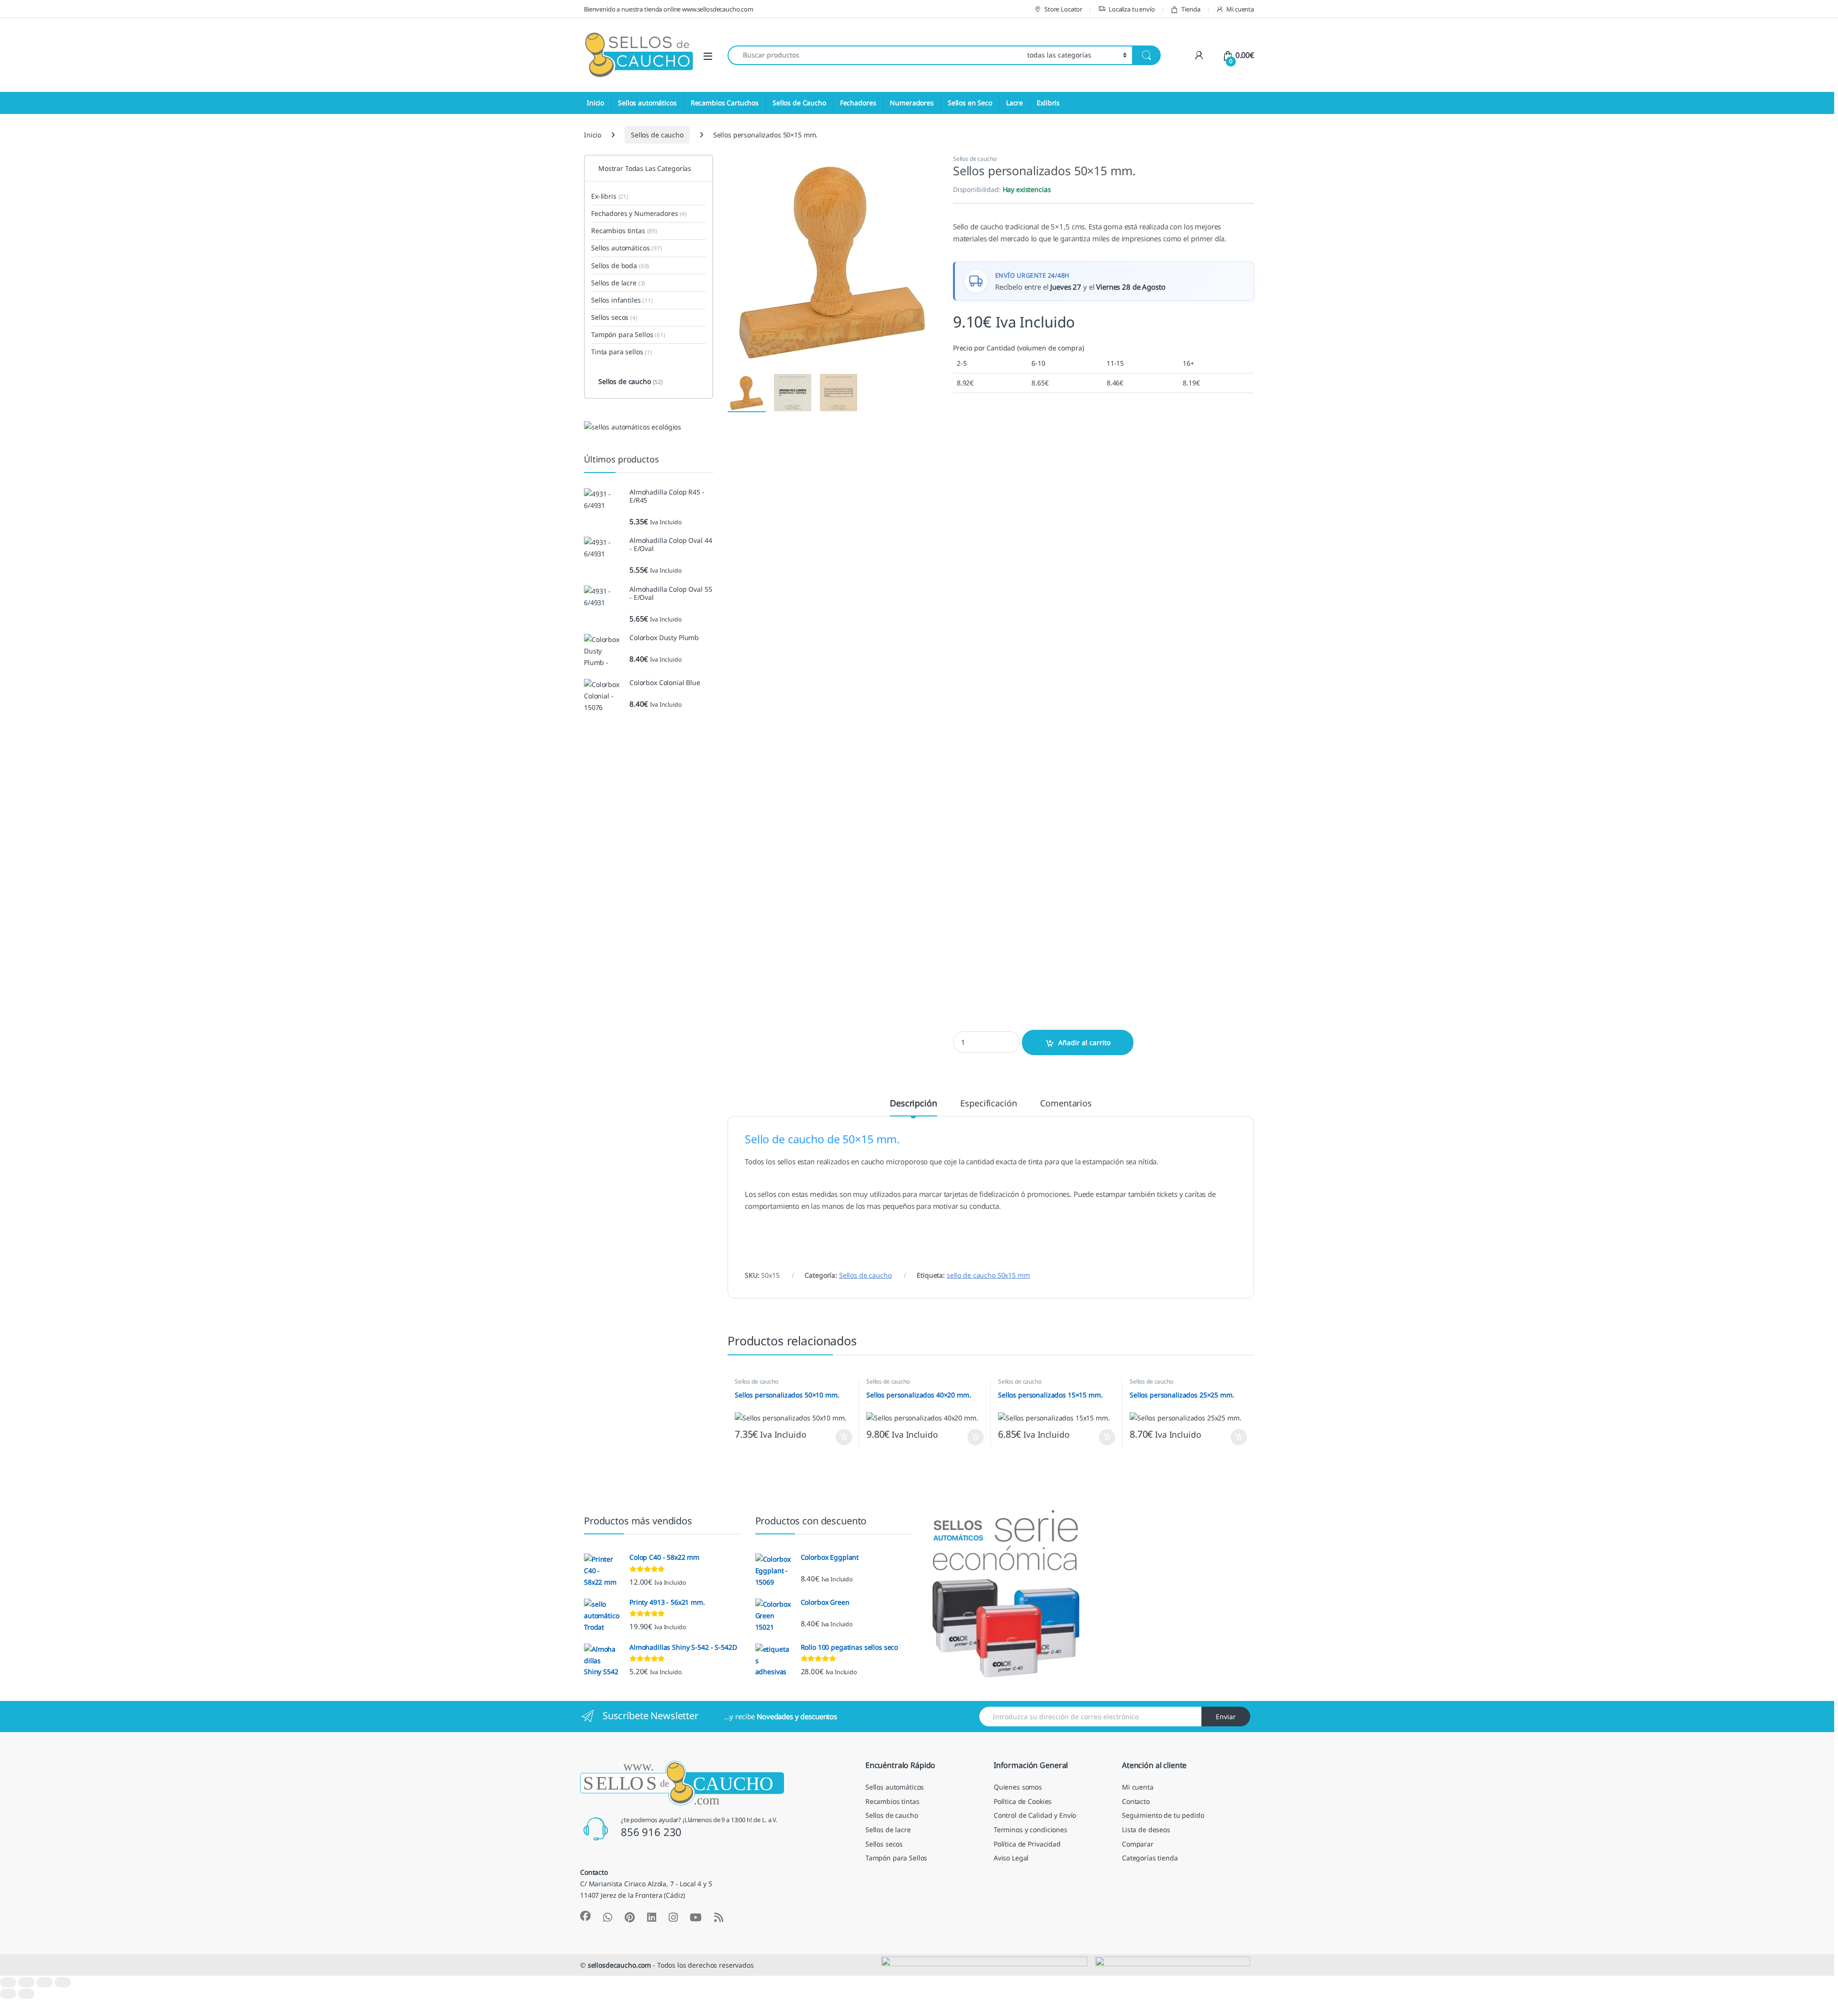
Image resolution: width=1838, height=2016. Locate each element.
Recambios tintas (624, 231)
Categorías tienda (1150, 1858)
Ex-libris (610, 196)
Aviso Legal (1011, 1858)
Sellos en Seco (970, 103)
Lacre (1014, 103)
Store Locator (1063, 9)
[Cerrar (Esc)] (63, 1982)
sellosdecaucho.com (619, 1965)
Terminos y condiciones (1031, 1830)
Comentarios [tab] (1066, 1104)
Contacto (1136, 1801)
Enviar (1226, 1717)
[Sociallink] (585, 1916)
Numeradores (912, 103)
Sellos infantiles (622, 300)
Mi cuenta (1240, 9)
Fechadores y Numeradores (639, 213)
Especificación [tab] (988, 1104)
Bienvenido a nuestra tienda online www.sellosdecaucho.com (669, 9)
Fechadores (858, 103)
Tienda (1191, 9)
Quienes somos (1018, 1787)
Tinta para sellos (622, 352)
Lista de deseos (1146, 1830)
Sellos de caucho (657, 135)
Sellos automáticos (647, 103)
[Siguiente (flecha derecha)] (26, 1994)
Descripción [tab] (913, 1104)
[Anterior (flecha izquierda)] (8, 1994)
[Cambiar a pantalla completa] (26, 1982)
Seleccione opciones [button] (835, 1437)
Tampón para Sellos (628, 334)
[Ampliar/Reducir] (8, 1982)
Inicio (595, 103)
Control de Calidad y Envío (1035, 1815)
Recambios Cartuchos (725, 103)
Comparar (1138, 1844)
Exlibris (1048, 103)
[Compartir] (45, 1982)
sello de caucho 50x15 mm (988, 1275)
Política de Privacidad (1027, 1844)
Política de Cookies (1023, 1801)
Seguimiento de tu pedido (1163, 1815)
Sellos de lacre (618, 283)
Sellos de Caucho (799, 103)
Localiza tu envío (1132, 9)
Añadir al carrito (1084, 1042)
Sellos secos (614, 317)
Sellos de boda (620, 265)
